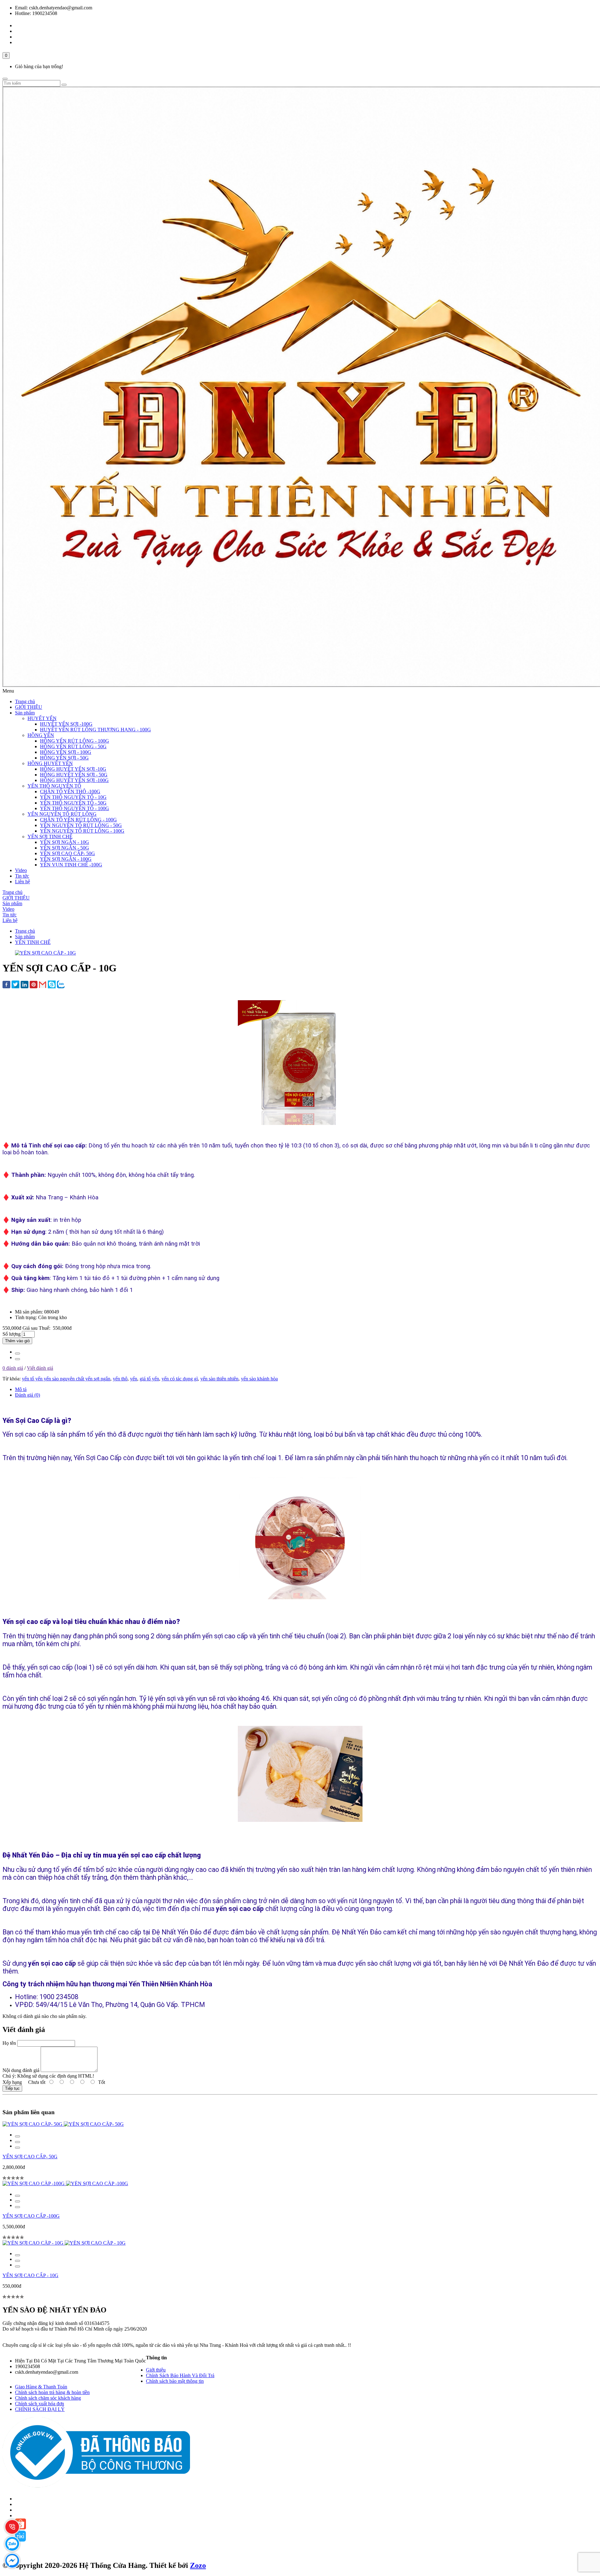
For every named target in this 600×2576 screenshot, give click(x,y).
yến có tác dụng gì (180, 1379)
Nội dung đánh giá (21, 2070)
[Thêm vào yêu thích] (17, 1354)
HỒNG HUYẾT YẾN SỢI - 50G (74, 775)
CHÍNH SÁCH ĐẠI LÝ (40, 2409)
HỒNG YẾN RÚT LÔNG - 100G (75, 741)
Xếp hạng (12, 2082)
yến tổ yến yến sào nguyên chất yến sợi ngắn (66, 1379)
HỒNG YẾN (41, 735)
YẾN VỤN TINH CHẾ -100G (71, 865)
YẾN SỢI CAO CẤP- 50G (67, 853)
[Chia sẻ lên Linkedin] (25, 985)
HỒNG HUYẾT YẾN (50, 763)
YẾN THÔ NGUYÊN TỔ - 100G (75, 808)
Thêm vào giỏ (17, 1341)
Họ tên (9, 2043)
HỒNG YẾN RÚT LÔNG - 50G (73, 746)
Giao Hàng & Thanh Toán (41, 2387)
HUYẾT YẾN (42, 718)
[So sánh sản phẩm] (17, 1359)
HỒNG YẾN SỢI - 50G (64, 758)
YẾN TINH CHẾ (33, 942)
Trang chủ (25, 701)
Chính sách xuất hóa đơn (40, 2404)
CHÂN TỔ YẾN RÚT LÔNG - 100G (78, 820)
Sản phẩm (25, 713)
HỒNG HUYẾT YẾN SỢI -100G (74, 780)
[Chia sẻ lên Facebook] (6, 985)
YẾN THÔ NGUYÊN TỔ (54, 786)
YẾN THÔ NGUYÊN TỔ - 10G (73, 797)
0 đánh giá (13, 1368)
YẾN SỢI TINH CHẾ (50, 837)
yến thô (120, 1379)
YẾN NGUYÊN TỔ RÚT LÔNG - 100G (82, 831)
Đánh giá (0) (27, 1395)
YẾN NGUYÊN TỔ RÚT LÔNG (62, 814)
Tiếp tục (12, 2088)
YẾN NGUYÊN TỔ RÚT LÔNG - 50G (81, 825)
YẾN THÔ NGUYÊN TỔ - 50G (73, 803)
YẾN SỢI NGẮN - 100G (66, 859)
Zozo (198, 2565)
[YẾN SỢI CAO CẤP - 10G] (45, 953)
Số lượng (12, 1334)
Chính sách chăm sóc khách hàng (48, 2398)
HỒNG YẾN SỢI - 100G (66, 752)
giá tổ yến (149, 1379)
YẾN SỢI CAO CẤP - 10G (30, 2275)
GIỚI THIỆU (29, 707)
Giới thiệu (156, 2370)
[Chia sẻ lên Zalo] (61, 985)
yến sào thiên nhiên (219, 1379)
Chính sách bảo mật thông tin (175, 2381)
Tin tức (22, 876)
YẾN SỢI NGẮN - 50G (65, 848)
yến (134, 1379)
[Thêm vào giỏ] (17, 2136)
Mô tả (21, 1389)
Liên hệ (22, 882)
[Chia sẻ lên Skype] (52, 985)
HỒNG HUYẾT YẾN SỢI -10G (73, 769)
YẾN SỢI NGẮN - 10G (65, 842)
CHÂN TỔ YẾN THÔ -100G (70, 791)
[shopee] (20, 2528)
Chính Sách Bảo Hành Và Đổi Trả (180, 2375)
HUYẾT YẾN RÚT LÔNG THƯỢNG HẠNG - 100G (95, 730)
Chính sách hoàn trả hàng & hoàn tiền (52, 2392)
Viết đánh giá (40, 1368)
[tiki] (20, 2540)
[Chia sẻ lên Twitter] (15, 985)
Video (21, 870)
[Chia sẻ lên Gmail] (43, 985)
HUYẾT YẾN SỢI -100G (66, 724)
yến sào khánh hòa (259, 1379)
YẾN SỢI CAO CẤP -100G (31, 2216)
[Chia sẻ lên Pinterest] (34, 985)
